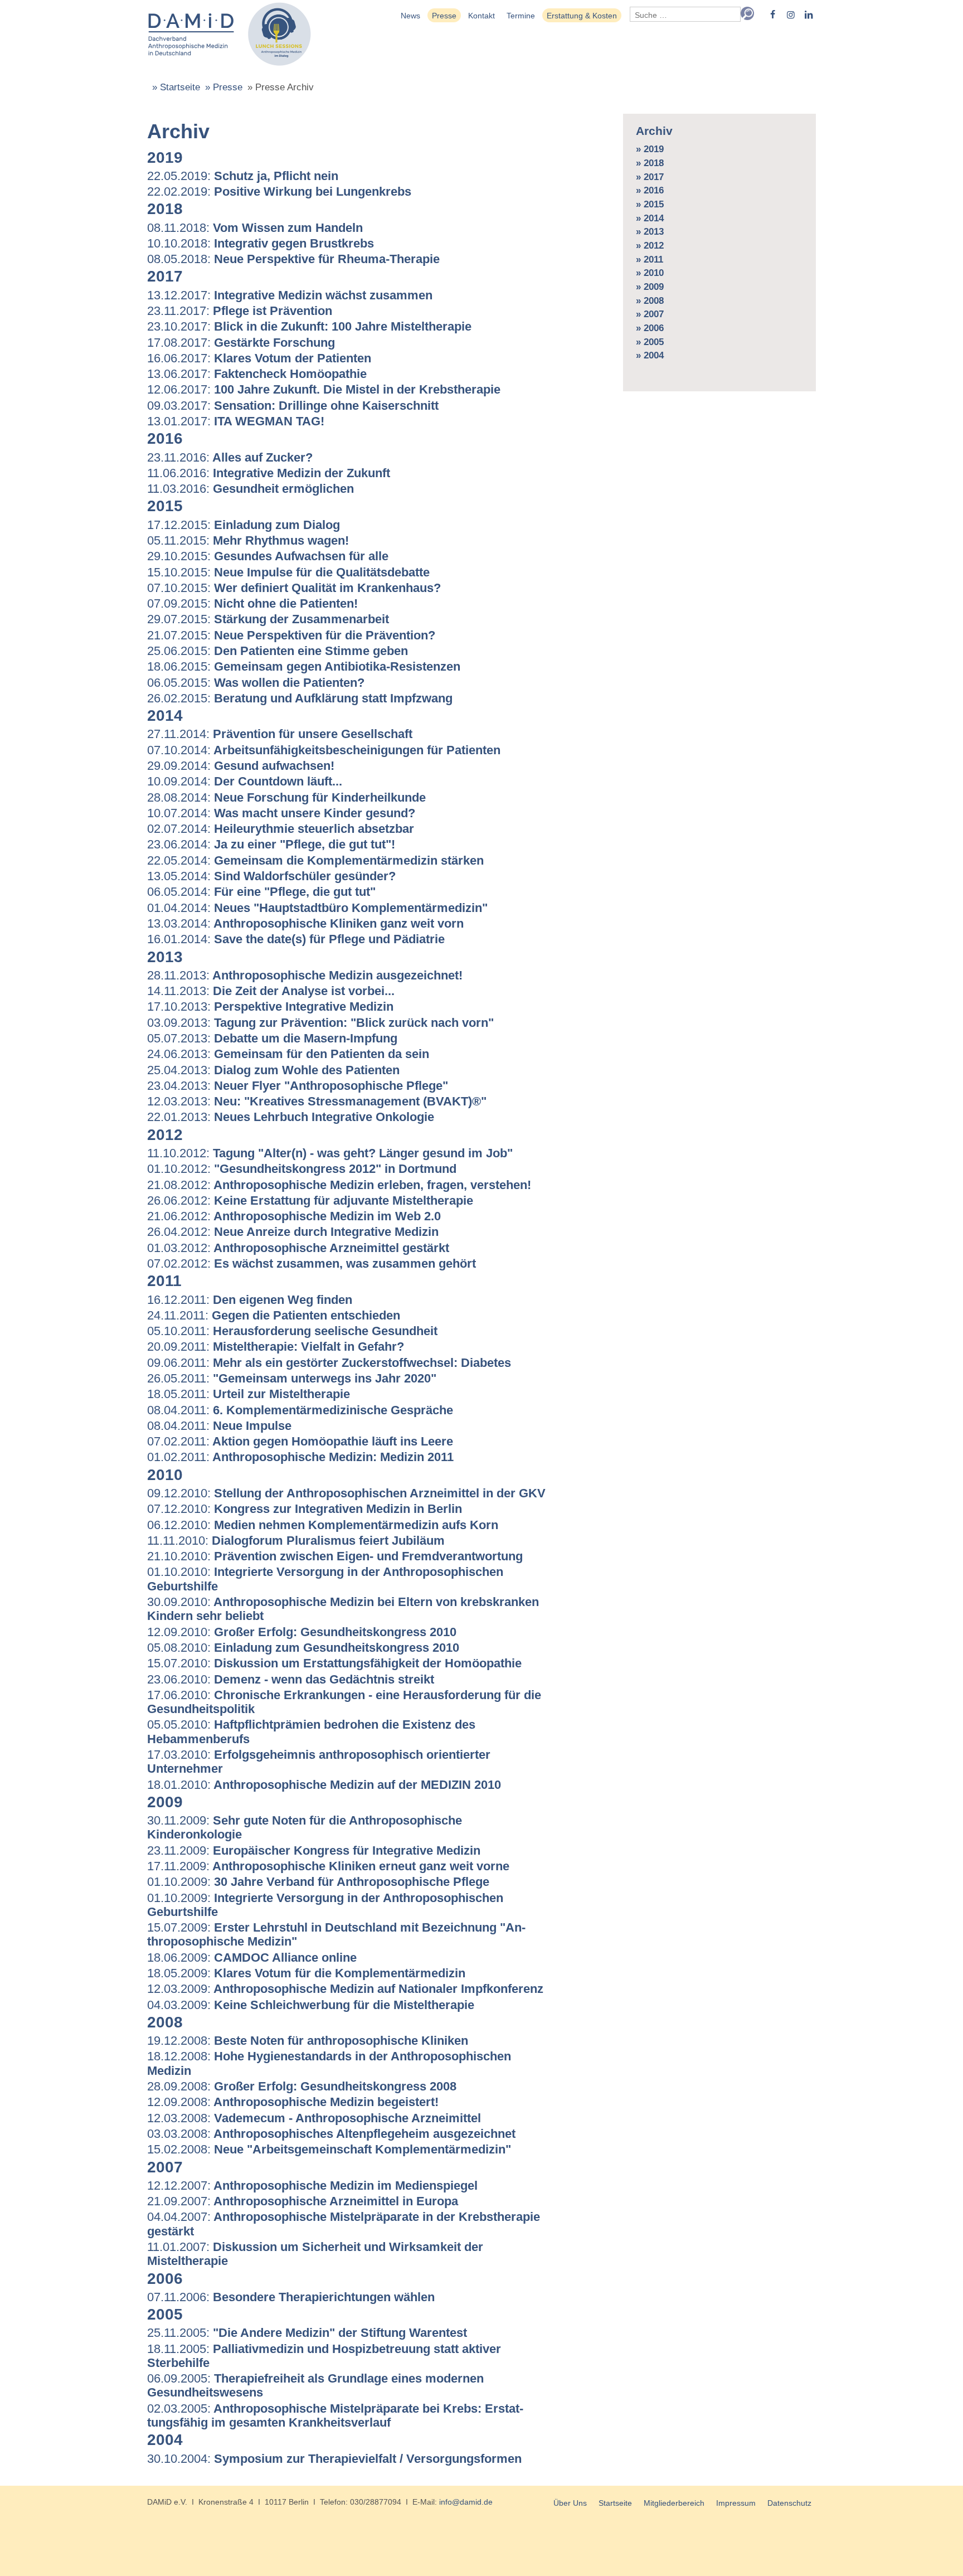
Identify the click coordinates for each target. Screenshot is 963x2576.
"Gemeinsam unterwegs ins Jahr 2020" (292, 1378)
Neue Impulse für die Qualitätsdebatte (288, 572)
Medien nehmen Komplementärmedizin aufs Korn (323, 1525)
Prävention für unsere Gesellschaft (280, 734)
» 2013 (650, 232)
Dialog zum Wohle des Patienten (273, 1070)
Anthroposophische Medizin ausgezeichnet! (305, 975)
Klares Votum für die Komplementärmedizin (306, 1973)
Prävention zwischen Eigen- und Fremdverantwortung (335, 1556)
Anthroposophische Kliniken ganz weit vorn (305, 923)
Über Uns (570, 2503)
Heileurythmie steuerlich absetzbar (281, 829)
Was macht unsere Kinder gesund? (281, 813)
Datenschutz (789, 2503)
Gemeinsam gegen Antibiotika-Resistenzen (304, 666)
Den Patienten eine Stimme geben (278, 651)
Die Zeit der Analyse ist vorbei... (271, 991)
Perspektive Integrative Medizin (270, 1006)
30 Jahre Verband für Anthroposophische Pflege (318, 1882)
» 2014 (650, 218)
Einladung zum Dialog (244, 525)
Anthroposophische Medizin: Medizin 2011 (300, 1457)
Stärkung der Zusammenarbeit (268, 619)
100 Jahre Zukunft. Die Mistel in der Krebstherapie (324, 389)
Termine (521, 16)
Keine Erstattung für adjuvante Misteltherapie (310, 1200)
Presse (444, 16)
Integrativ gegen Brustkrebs (261, 243)
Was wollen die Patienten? (256, 683)
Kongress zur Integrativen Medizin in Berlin (305, 1509)
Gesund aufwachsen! (241, 766)
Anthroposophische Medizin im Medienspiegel (312, 2186)
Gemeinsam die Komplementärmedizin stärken (315, 860)
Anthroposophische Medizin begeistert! (293, 2102)
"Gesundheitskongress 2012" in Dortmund (302, 1169)
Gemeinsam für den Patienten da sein (288, 1054)
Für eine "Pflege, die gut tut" (261, 892)
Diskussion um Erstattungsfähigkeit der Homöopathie (334, 1663)
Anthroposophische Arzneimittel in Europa (303, 2201)
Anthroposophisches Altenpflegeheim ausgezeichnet (331, 2134)
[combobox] (685, 14)
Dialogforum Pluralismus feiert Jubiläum (296, 1541)
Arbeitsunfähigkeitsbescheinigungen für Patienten (324, 750)
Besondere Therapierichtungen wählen (291, 2297)
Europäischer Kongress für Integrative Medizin (314, 1850)
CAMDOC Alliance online (252, 1958)
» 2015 (650, 204)
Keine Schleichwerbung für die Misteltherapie (311, 2005)
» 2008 (650, 301)
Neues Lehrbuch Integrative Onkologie (291, 1117)
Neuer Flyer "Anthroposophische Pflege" (298, 1086)
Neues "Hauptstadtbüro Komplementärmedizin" (317, 908)
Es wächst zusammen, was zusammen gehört (312, 1263)
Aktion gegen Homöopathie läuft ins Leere (300, 1441)
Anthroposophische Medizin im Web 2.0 (294, 1216)
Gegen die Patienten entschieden (274, 1315)
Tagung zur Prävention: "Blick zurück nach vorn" (320, 1023)
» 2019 (650, 149)
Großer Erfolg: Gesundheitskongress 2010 (302, 1632)
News (410, 16)
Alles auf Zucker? (230, 457)
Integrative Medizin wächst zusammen (290, 295)
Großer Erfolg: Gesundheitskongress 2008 (302, 2086)
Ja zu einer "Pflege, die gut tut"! (271, 844)
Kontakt (481, 16)
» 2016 (650, 190)
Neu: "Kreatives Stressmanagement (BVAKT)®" (317, 1101)
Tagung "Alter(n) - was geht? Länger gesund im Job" (330, 1153)
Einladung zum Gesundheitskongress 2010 (303, 1648)
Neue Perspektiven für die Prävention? (291, 635)
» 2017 (650, 177)
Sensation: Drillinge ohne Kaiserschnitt (293, 406)
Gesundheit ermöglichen (251, 489)
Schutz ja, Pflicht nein (243, 176)
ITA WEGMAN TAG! (236, 421)
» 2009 (650, 287)
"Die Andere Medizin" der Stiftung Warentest (307, 2333)
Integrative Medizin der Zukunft (269, 473)
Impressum (736, 2503)
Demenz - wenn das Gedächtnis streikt (291, 1679)
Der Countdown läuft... (245, 781)
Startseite (615, 2503)
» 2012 (650, 246)
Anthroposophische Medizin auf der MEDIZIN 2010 (324, 1785)
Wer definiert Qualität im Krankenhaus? (294, 588)
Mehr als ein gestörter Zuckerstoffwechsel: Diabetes (329, 1363)
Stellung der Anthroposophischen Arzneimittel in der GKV (346, 1493)
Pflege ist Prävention (240, 311)
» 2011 (650, 259)
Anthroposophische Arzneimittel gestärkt (298, 1248)
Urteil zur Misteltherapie (249, 1394)
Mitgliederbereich (674, 2503)
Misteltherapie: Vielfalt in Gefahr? (276, 1347)
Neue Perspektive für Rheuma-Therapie (293, 259)
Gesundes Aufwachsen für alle (268, 556)
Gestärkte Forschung (241, 343)
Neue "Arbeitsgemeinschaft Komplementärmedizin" (329, 2149)
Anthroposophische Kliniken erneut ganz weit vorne (328, 1866)
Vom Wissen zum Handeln (255, 228)
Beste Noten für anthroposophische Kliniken (308, 2041)
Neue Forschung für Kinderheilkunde (286, 797)
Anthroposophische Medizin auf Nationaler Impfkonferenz (345, 1989)
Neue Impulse (219, 1426)
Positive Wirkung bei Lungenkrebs (279, 191)
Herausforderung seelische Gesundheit (292, 1331)
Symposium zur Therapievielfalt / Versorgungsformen (334, 2459)
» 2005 (650, 342)
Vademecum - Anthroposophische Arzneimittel (314, 2118)
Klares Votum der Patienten (259, 358)
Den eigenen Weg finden (250, 1300)
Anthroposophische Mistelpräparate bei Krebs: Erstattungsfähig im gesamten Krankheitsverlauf (335, 2415)
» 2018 (650, 163)
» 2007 (650, 314)
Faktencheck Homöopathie (257, 374)
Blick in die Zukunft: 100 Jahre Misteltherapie (309, 326)
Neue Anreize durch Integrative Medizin (293, 1232)
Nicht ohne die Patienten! (252, 603)
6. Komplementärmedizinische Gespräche (300, 1410)
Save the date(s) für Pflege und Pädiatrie (296, 939)
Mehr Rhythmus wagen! (248, 540)
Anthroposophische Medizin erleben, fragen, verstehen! (339, 1185)
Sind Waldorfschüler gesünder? (271, 876)
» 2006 (650, 328)
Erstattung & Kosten (582, 16)
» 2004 (650, 355)
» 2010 (650, 273)
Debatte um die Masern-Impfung (272, 1038)
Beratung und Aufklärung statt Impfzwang (300, 698)
